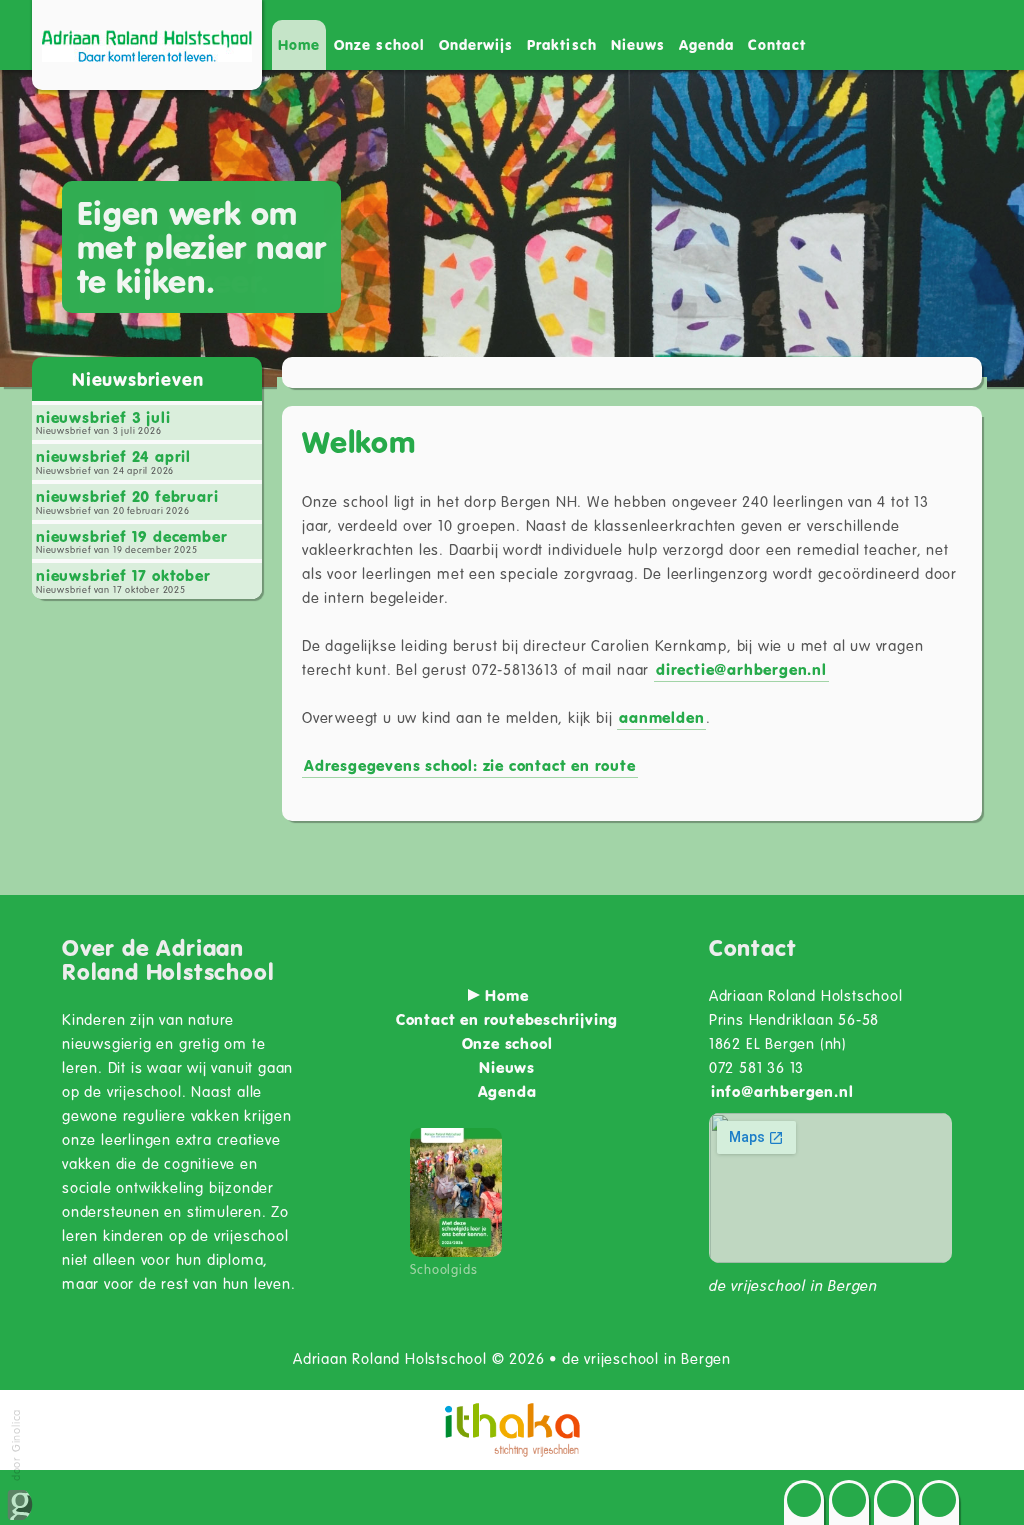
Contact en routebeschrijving (507, 1019)
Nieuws (638, 44)
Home (299, 44)
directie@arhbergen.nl (741, 669)
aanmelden (661, 717)
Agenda (706, 44)
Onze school (507, 1043)
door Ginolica (15, 1447)
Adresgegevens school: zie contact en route (470, 765)
